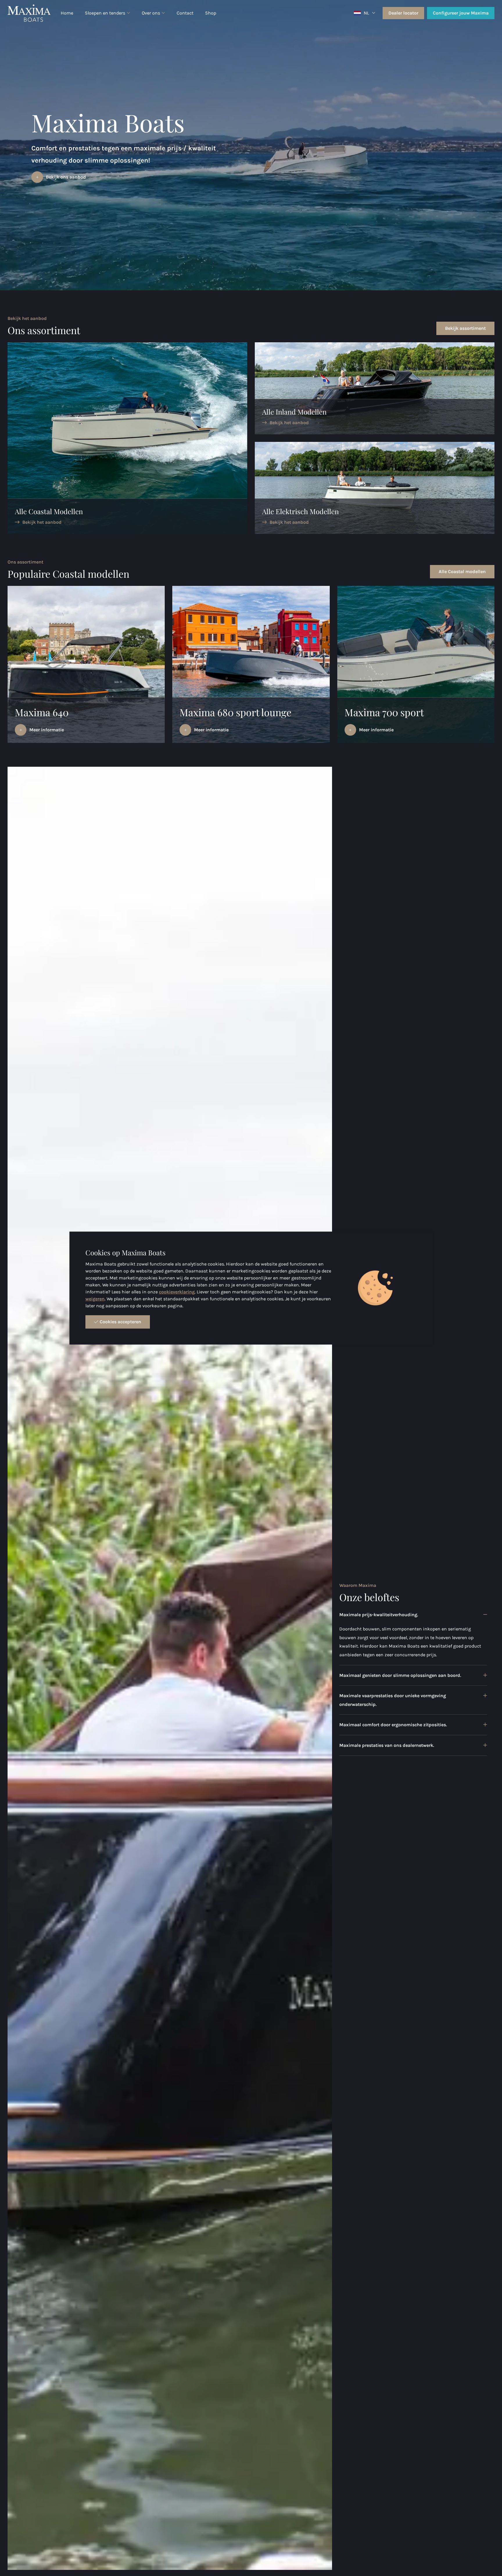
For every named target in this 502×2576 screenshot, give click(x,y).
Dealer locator (403, 13)
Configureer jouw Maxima (461, 13)
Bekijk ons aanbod (66, 177)
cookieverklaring (177, 1292)
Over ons (151, 13)
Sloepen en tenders (105, 13)
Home (67, 13)
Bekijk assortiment (465, 328)
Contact (185, 13)
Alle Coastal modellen (462, 571)
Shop (211, 13)
